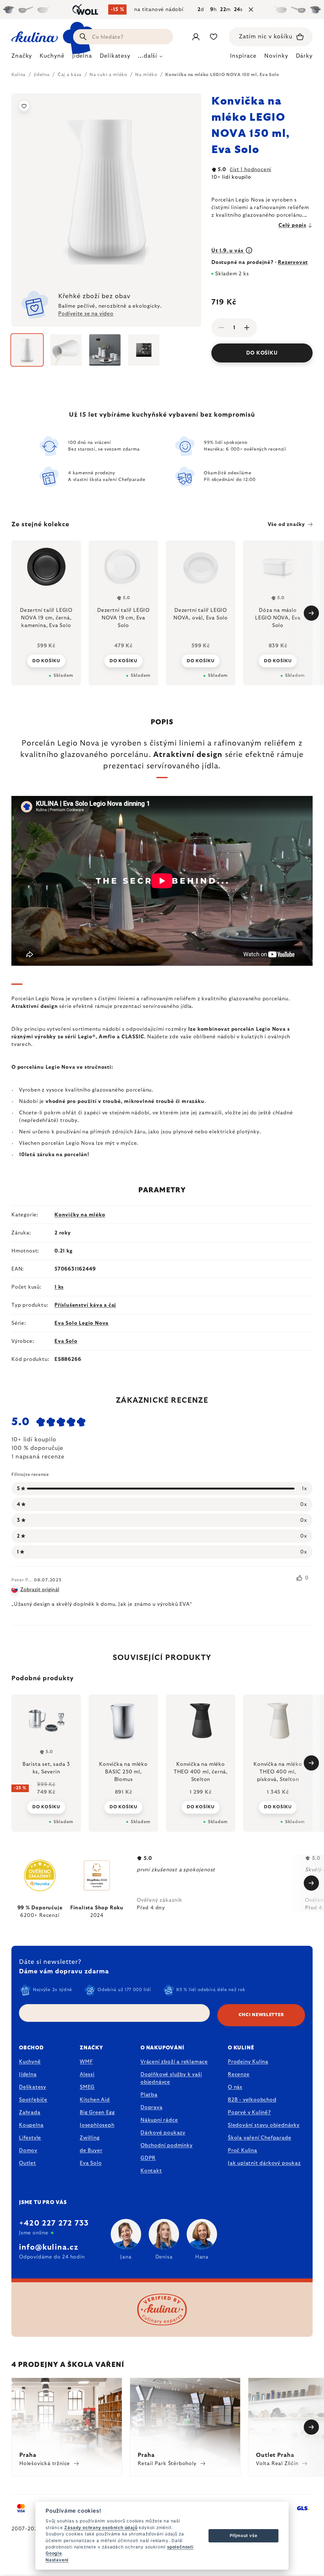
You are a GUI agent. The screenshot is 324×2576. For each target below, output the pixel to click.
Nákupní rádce (159, 2120)
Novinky (276, 56)
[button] (46, 1803)
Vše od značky (286, 524)
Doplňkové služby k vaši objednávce (171, 2078)
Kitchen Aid (95, 2100)
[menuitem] (22, 58)
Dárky (304, 56)
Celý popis (292, 225)
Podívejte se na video (86, 314)
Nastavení (57, 2560)
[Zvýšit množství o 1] (247, 328)
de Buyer (91, 2150)
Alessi (87, 2074)
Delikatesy (33, 2087)
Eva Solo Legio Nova (81, 1323)
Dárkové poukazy (163, 2133)
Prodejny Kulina (248, 2062)
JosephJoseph (97, 2125)
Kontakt (151, 2171)
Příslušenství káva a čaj (85, 1305)
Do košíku (262, 353)
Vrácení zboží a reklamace (174, 2062)
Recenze (239, 2074)
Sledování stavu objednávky (264, 2125)
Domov (28, 2150)
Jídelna (28, 2074)
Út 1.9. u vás (228, 251)
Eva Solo (66, 1341)
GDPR (148, 2158)
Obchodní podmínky (167, 2145)
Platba (149, 2095)
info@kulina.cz (49, 2247)
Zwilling (90, 2138)
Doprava (152, 2107)
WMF (86, 2062)
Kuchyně (30, 2062)
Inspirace (243, 56)
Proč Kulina (243, 2150)
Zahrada (30, 2112)
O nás (235, 2087)
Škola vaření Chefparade (259, 2138)
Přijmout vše (244, 2535)
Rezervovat (293, 262)
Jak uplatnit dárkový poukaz (264, 2163)
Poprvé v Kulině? (249, 2112)
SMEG (87, 2087)
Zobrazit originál (40, 1590)
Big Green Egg (97, 2112)
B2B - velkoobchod (252, 2100)
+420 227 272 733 (54, 2223)
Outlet (28, 2163)
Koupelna (31, 2125)
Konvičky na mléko (80, 1215)
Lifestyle (30, 2138)
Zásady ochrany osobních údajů (101, 2528)
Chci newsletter (261, 2015)
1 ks (59, 1287)
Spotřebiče (33, 2100)
